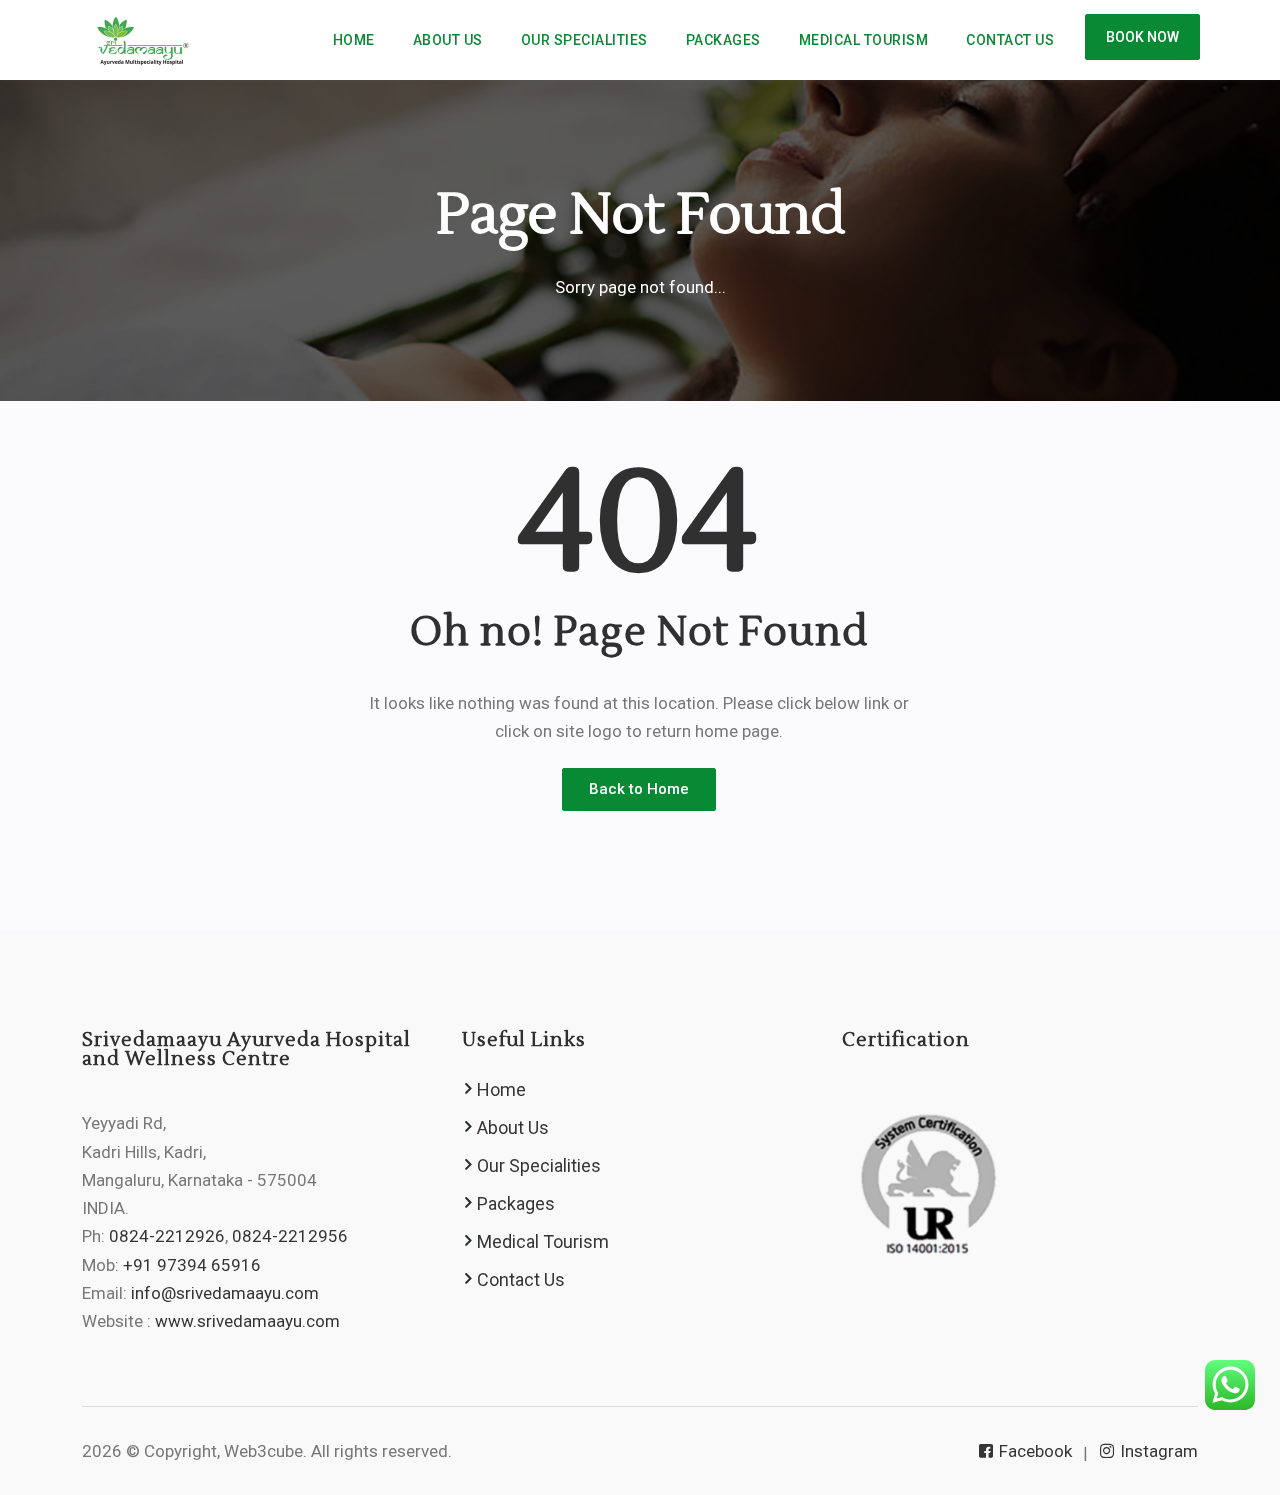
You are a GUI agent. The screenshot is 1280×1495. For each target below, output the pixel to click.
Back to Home (639, 789)
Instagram (1157, 1451)
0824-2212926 (167, 1236)
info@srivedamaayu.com (225, 1293)
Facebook (1033, 1451)
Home (354, 40)
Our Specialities (584, 40)
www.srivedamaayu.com (247, 1321)
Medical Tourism (864, 40)
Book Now (1142, 37)
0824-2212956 (290, 1236)
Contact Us (1010, 40)
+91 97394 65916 (192, 1265)
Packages (723, 40)
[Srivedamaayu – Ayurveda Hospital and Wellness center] (140, 40)
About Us (448, 40)
